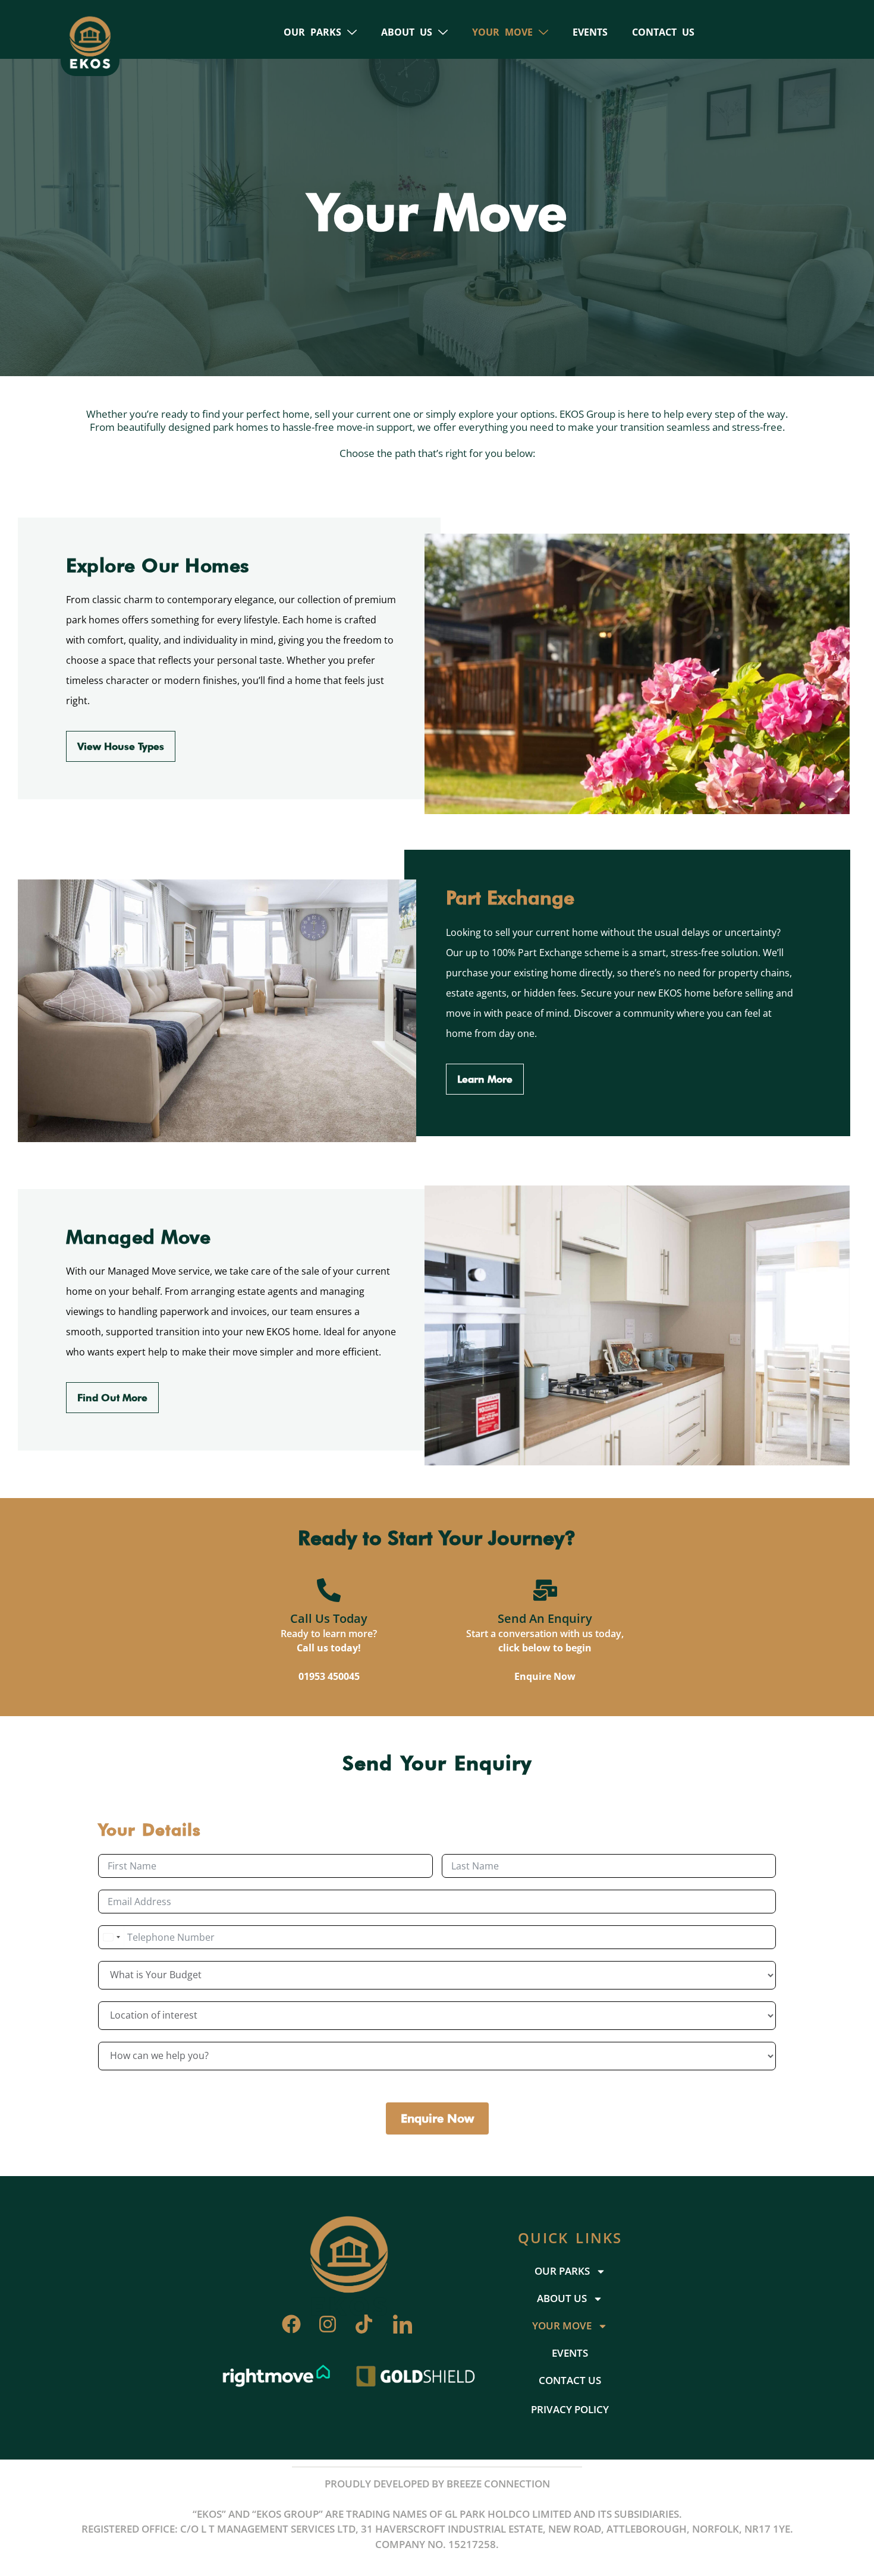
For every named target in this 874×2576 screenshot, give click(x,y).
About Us (407, 32)
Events (590, 32)
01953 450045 (329, 1676)
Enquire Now (545, 1676)
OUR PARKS (312, 32)
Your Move (502, 32)
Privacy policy (570, 2409)
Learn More (485, 1079)
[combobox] (111, 1937)
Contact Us (663, 32)
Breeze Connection (498, 2484)
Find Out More (112, 1398)
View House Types (121, 746)
